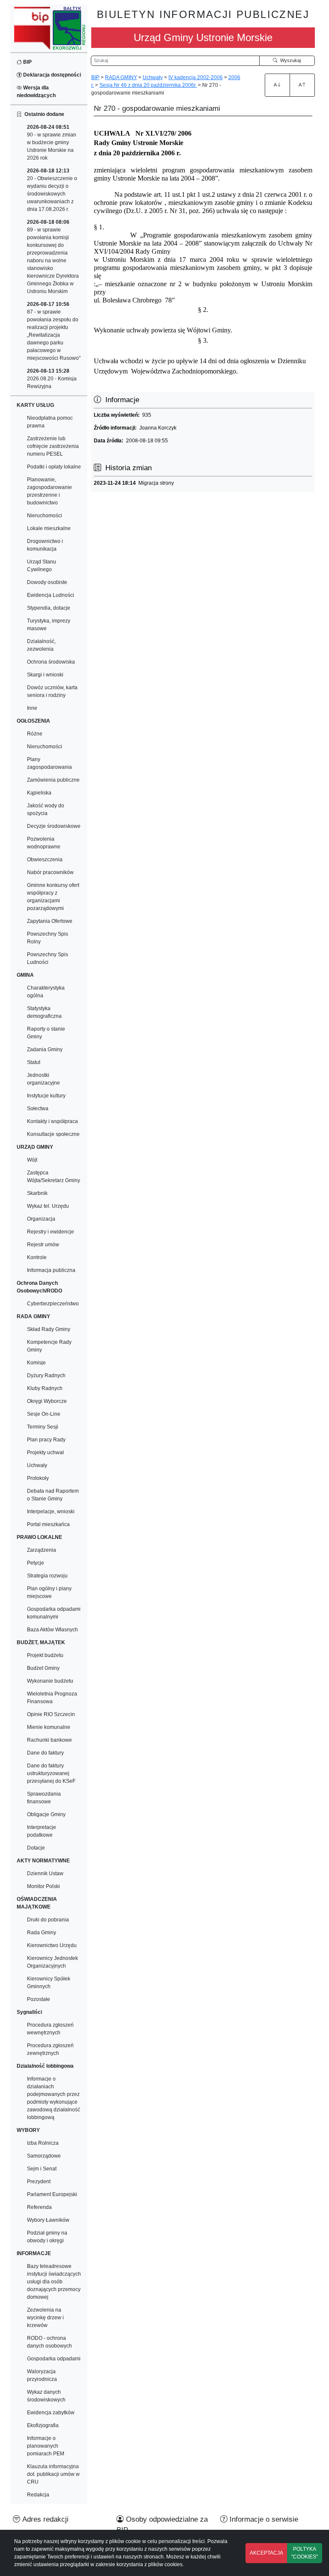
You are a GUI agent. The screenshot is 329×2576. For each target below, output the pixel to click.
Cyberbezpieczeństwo (53, 1304)
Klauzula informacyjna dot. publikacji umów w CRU (53, 2474)
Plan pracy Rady (46, 1440)
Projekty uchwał (45, 1453)
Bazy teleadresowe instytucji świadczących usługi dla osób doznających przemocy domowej (54, 2282)
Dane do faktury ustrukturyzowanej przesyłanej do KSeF (51, 1773)
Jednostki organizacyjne (43, 1079)
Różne (35, 734)
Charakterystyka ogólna (46, 992)
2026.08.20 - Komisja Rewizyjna (52, 379)
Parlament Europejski (52, 2194)
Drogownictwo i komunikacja (45, 545)
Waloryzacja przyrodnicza (42, 2375)
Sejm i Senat (42, 2169)
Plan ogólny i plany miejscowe (49, 1592)
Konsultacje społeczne (53, 1134)
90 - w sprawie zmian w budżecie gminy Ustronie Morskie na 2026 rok (52, 142)
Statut (34, 1062)
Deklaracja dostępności (51, 75)
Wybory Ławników (48, 2220)
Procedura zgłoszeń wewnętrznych (50, 2029)
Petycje (36, 1563)
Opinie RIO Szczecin (51, 1714)
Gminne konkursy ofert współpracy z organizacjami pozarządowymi (53, 897)
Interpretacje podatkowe (42, 1831)
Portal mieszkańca (48, 1524)
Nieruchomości (45, 516)
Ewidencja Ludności (51, 595)
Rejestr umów (43, 1245)
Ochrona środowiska (51, 662)
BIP (27, 62)
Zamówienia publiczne (53, 780)
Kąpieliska (39, 793)
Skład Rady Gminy (49, 1329)
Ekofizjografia (43, 2425)
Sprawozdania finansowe (44, 1798)
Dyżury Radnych (46, 1375)
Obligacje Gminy (46, 1814)
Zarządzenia (42, 1550)
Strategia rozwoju (47, 1576)
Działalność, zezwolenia (41, 645)
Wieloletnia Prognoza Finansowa (52, 1698)
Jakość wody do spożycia (46, 809)
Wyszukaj (289, 60)
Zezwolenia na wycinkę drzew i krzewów (45, 2318)
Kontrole (37, 1257)
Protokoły (38, 1478)
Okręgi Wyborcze (47, 1401)
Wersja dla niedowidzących (36, 92)
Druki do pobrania (48, 1920)
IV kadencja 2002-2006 (196, 77)
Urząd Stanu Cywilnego (42, 566)
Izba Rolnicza (43, 2143)
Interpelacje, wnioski (51, 1512)
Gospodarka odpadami (54, 2359)
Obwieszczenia (45, 860)
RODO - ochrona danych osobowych (49, 2342)
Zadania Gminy (45, 1049)
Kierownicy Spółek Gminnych (49, 1983)
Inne (32, 708)
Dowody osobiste (47, 582)
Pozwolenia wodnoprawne (44, 843)
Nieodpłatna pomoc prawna (50, 422)
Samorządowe (44, 2156)
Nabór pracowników (50, 872)
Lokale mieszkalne (49, 528)
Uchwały (37, 1465)
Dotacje (36, 1848)
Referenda (39, 2207)
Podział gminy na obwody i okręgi (47, 2237)
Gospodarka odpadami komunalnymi (54, 1613)
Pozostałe (39, 1999)
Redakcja (38, 2495)
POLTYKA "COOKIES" (305, 2553)
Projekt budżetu (45, 1655)
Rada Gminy (42, 1933)
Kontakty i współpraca (52, 1121)
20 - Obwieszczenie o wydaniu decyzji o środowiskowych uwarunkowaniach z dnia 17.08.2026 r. (52, 190)
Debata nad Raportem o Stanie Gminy (53, 1495)
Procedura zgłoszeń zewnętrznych (50, 2049)
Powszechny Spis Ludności (48, 958)
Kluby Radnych (45, 1388)
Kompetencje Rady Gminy (49, 1346)
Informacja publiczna (51, 1270)
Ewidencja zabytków (51, 2413)
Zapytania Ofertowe (50, 921)
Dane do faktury (45, 1753)
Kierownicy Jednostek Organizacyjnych (52, 1962)
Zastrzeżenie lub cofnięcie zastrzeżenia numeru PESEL (53, 446)
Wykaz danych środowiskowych (46, 2396)
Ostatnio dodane (43, 114)
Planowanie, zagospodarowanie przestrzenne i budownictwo (49, 491)
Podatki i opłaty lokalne (54, 467)
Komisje (36, 1363)
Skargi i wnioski (45, 675)
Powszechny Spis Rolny (48, 938)
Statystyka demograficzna (44, 1012)
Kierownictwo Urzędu (52, 1945)
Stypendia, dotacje (49, 608)
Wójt (32, 1160)
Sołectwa (38, 1109)
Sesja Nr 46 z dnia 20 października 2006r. (148, 85)
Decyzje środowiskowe (54, 826)
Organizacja (41, 1219)
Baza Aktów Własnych (52, 1630)
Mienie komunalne (49, 1727)
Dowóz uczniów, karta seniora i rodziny (52, 691)
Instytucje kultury (46, 1096)
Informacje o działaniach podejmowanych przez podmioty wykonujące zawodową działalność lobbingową (54, 2098)
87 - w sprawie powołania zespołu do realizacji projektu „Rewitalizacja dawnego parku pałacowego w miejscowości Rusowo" (54, 331)
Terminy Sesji (43, 1427)
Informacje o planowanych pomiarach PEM (46, 2446)
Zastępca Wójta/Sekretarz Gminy (54, 1177)
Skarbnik (37, 1193)
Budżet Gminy (43, 1668)
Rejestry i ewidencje (51, 1232)
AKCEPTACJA (266, 2553)
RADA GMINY (121, 77)
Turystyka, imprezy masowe (49, 625)
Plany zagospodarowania (49, 763)
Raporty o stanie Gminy (46, 1033)
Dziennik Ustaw (45, 1873)
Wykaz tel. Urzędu (48, 1206)
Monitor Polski (43, 1886)
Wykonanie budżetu (50, 1681)
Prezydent (39, 2182)
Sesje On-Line (44, 1414)
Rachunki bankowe (49, 1740)
